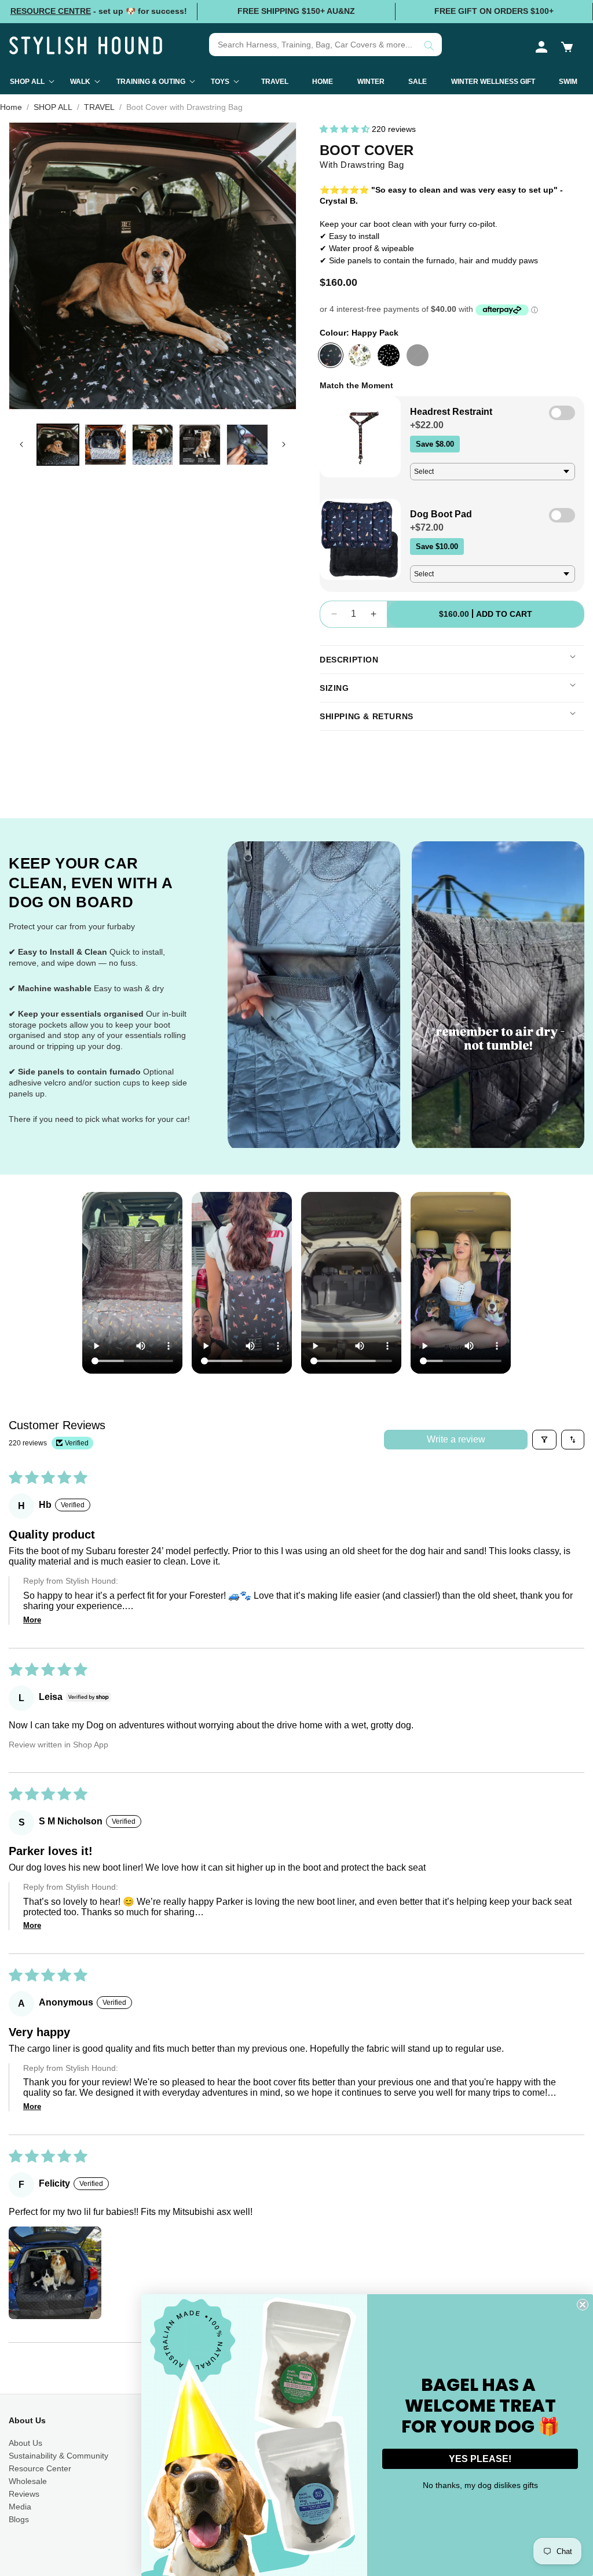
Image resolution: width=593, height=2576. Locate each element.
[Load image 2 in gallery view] (105, 445)
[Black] (418, 355)
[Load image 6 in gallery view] (247, 445)
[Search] (429, 46)
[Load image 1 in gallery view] (58, 445)
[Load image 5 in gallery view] (200, 445)
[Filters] (544, 1440)
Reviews (24, 2494)
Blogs (19, 2519)
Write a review (456, 1439)
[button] (567, 47)
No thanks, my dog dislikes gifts (480, 2485)
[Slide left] (21, 444)
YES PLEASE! (480, 2459)
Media (20, 2507)
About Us (25, 2443)
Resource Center (40, 2468)
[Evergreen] (360, 355)
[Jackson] (389, 355)
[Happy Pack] (331, 355)
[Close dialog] (583, 2305)
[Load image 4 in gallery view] (153, 445)
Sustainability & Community (58, 2456)
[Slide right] (284, 444)
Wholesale (28, 2481)
